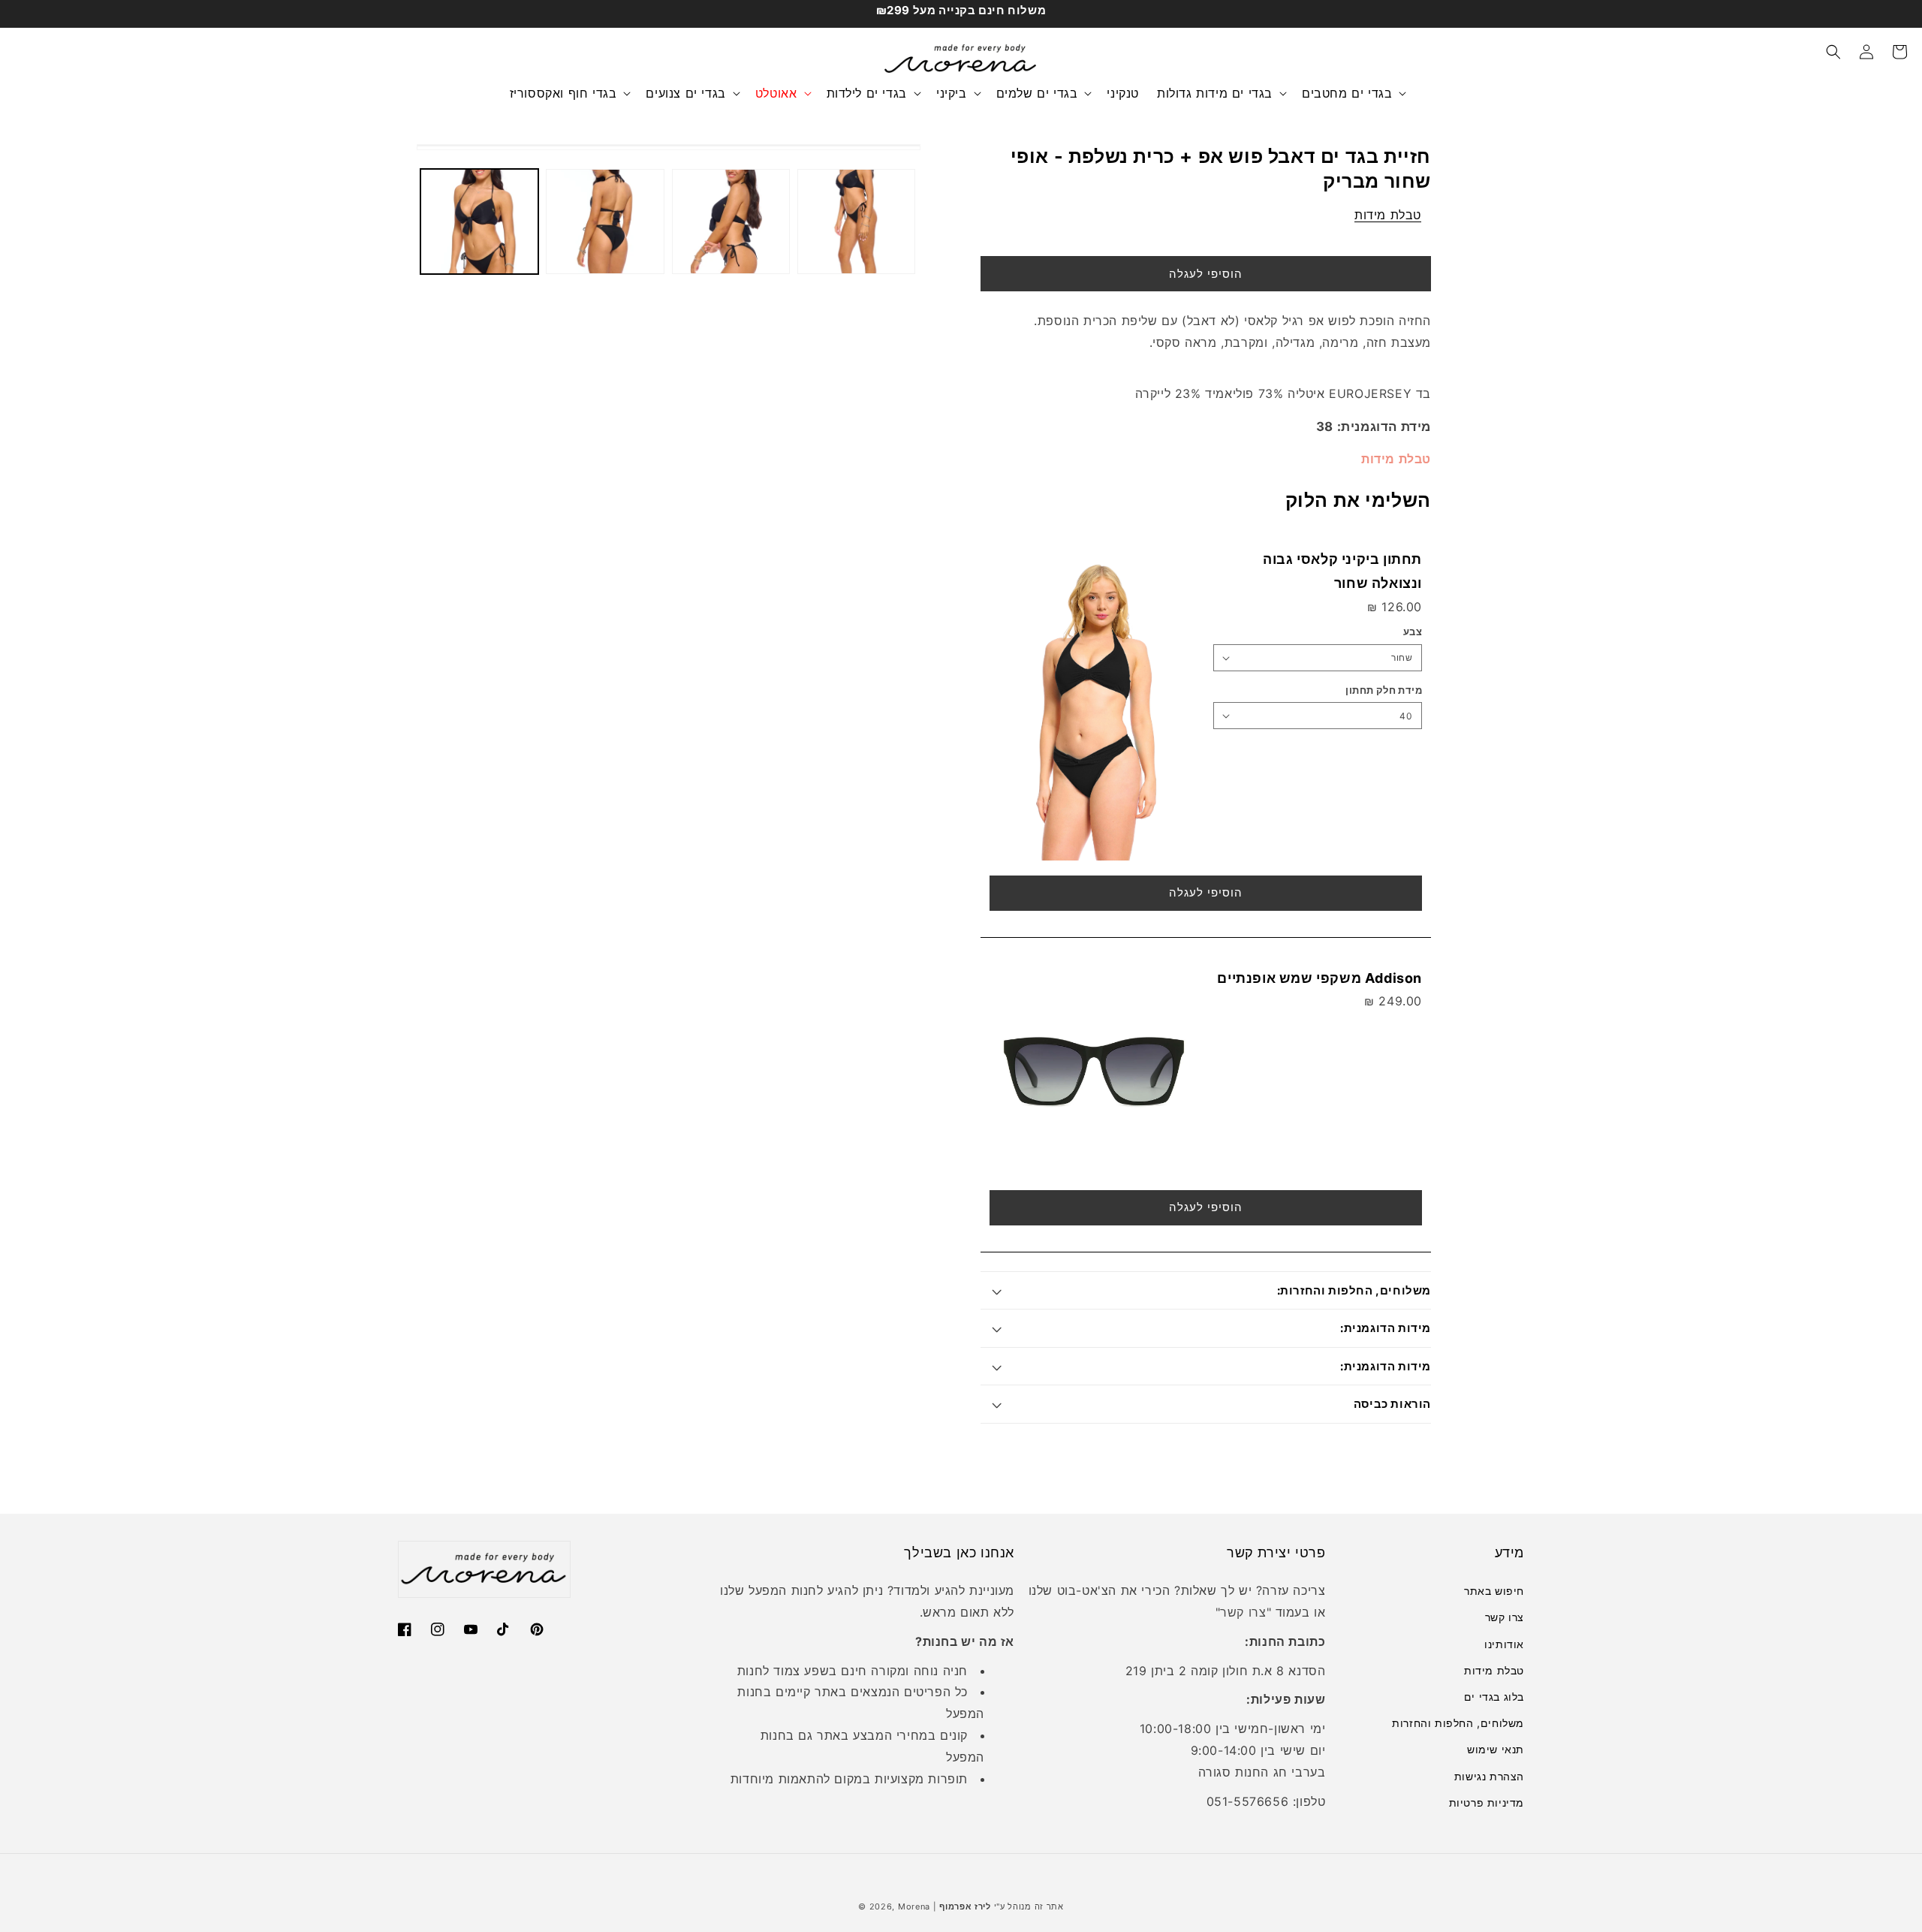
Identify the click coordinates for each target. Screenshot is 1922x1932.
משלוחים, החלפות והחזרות (1458, 1723)
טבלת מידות (1388, 215)
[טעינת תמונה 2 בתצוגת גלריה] (605, 222)
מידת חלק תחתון (1384, 690)
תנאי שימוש (1496, 1749)
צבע (1413, 631)
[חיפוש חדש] (1833, 52)
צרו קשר (1505, 1617)
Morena (914, 1906)
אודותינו (1504, 1644)
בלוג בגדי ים (1494, 1697)
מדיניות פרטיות (1487, 1802)
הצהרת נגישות (1489, 1776)
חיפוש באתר (1494, 1591)
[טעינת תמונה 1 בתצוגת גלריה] (479, 222)
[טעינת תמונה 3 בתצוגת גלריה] (731, 222)
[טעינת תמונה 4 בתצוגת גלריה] (856, 222)
